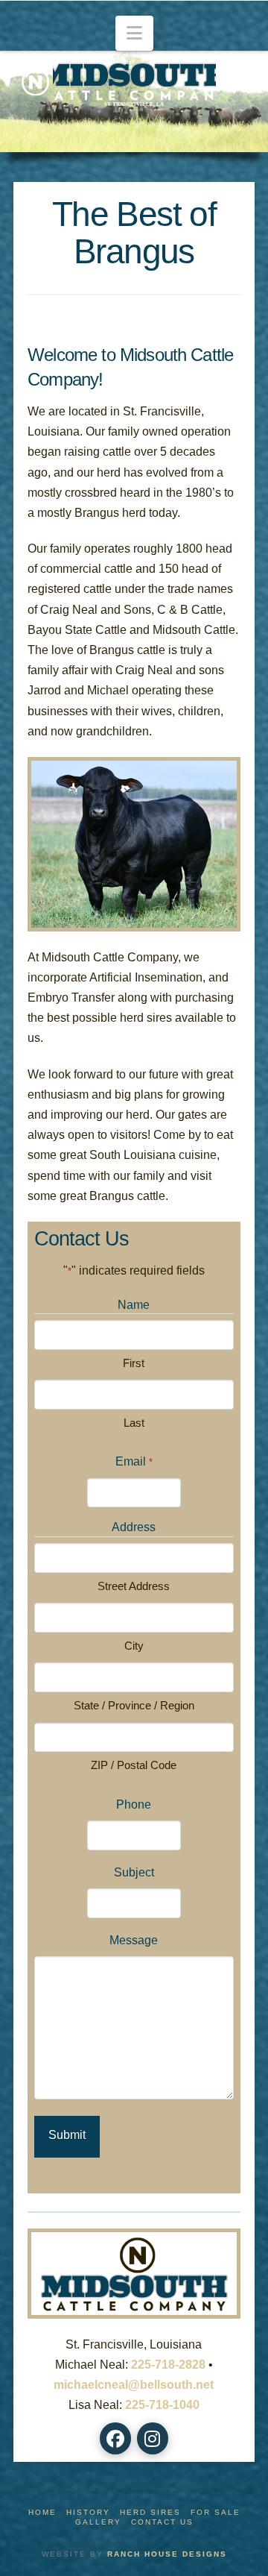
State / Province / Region (134, 1705)
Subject (134, 1872)
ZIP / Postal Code (134, 1765)
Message (134, 1940)
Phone (134, 1804)
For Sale (216, 2512)
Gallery (98, 2522)
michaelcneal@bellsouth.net (134, 2385)
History (88, 2512)
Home (42, 2512)
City (134, 1646)
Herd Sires (150, 2512)
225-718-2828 (168, 2365)
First (134, 1363)
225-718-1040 (162, 2405)
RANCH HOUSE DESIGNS (167, 2554)
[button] (134, 33)
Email (134, 1461)
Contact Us (162, 2522)
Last (134, 1423)
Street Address (134, 1586)
